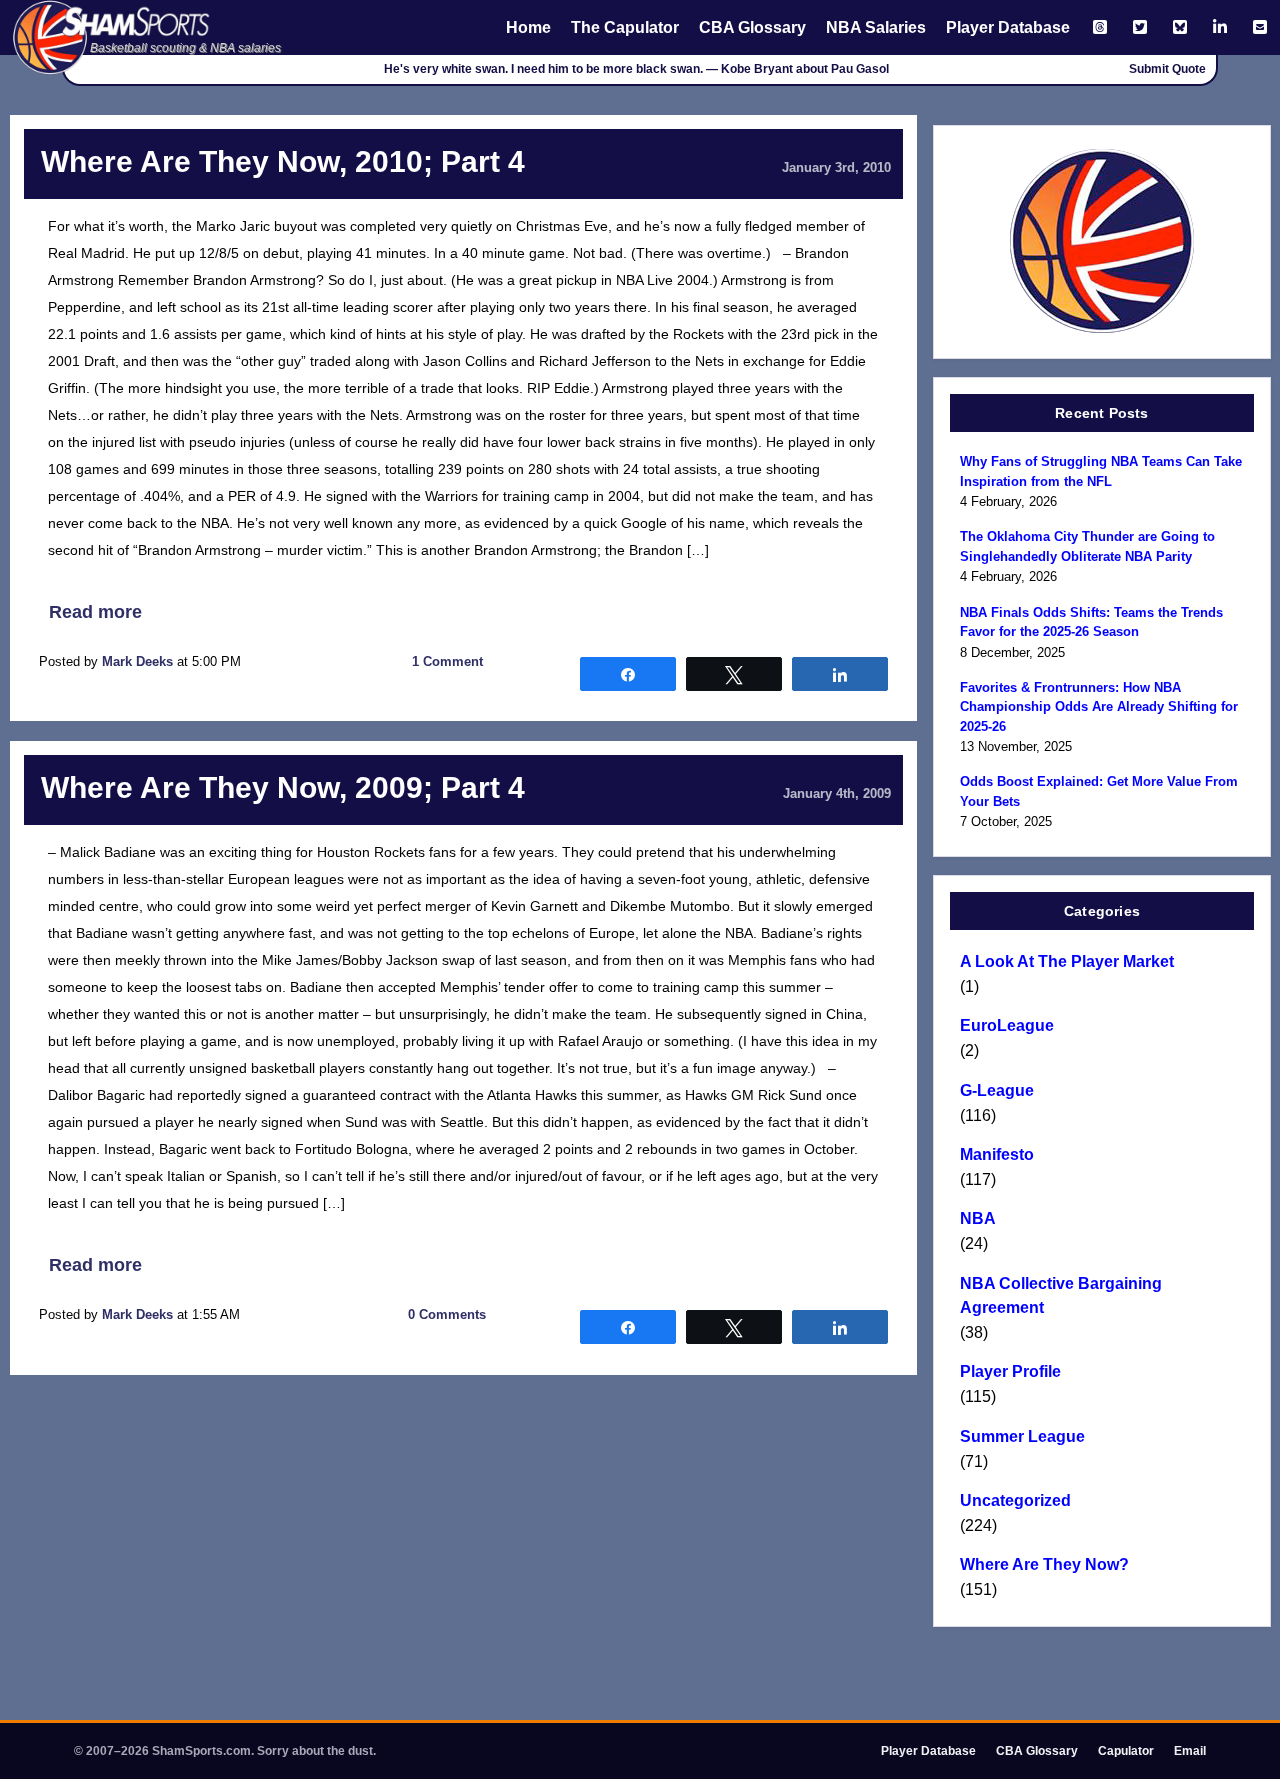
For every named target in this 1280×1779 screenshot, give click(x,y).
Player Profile (1010, 1371)
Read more (95, 612)
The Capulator (625, 27)
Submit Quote (1167, 69)
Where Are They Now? (1044, 1564)
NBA (978, 1218)
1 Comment (447, 661)
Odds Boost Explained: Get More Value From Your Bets (1099, 791)
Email (1190, 1751)
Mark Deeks (137, 661)
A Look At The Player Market (1067, 961)
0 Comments (447, 1314)
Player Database (1008, 27)
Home (528, 27)
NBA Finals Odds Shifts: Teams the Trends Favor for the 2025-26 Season (1091, 622)
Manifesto (997, 1154)
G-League (997, 1090)
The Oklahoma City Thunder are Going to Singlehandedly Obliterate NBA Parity (1087, 546)
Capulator (1126, 1751)
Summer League (1022, 1436)
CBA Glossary (752, 27)
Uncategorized (1015, 1500)
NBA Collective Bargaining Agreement (1061, 1295)
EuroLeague (1007, 1025)
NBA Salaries (876, 27)
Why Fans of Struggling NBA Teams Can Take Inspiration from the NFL (1101, 471)
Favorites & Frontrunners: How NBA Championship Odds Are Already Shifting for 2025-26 (1099, 707)
